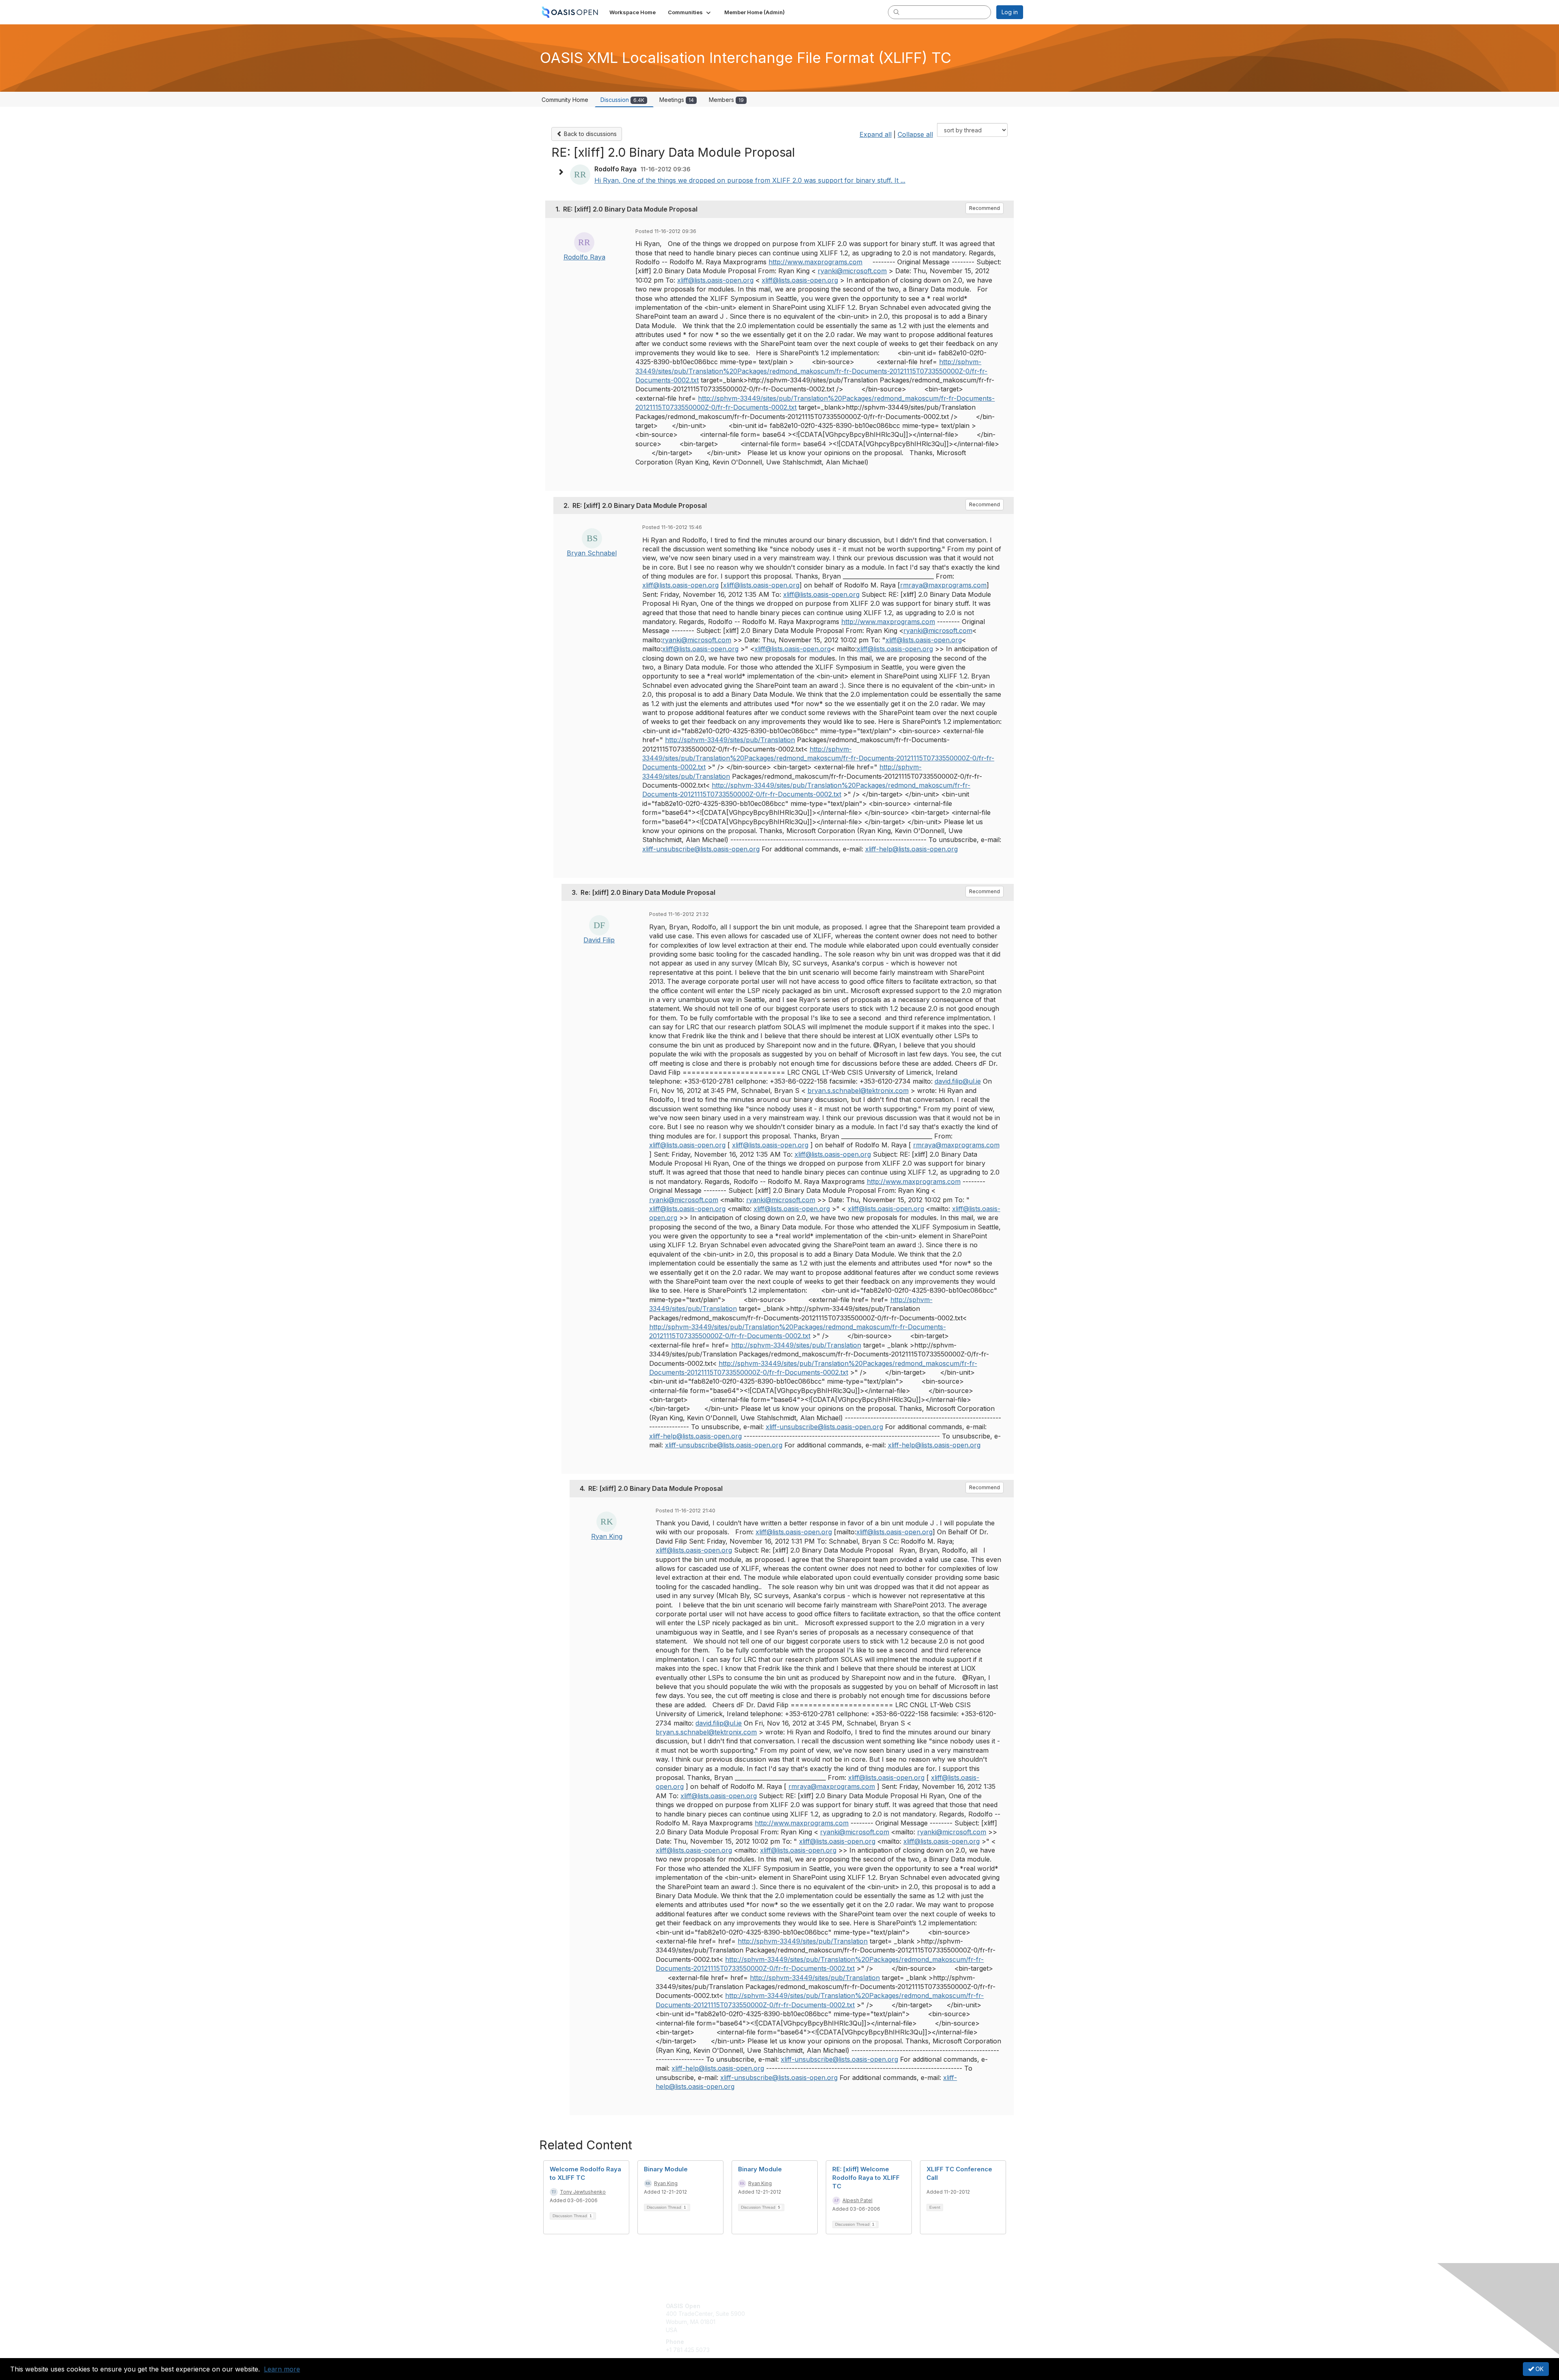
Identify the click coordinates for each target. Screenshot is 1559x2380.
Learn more (282, 2369)
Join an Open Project (811, 2318)
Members (726, 100)
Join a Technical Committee (820, 2330)
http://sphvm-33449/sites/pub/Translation (730, 740)
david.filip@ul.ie (958, 1081)
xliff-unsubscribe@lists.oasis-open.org (701, 849)
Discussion (622, 100)
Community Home (565, 100)
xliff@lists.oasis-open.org (715, 280)
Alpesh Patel (857, 2200)
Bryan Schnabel (592, 553)
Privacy (910, 2314)
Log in (1010, 12)
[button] (690, 12)
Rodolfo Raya (584, 257)
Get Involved (800, 2306)
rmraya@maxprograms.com (943, 585)
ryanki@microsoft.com (852, 271)
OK (1539, 2369)
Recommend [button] (985, 208)
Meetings (677, 100)
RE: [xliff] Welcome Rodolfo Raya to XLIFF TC (866, 2178)
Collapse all (915, 134)
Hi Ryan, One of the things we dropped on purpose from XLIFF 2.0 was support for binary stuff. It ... (750, 180)
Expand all (876, 134)
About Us (912, 2306)
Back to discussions (589, 134)
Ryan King (607, 1536)
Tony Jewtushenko (583, 2192)
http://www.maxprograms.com (815, 262)
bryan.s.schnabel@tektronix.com (858, 1091)
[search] (896, 12)
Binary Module (666, 2169)
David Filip (599, 940)
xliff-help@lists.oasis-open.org (911, 849)
